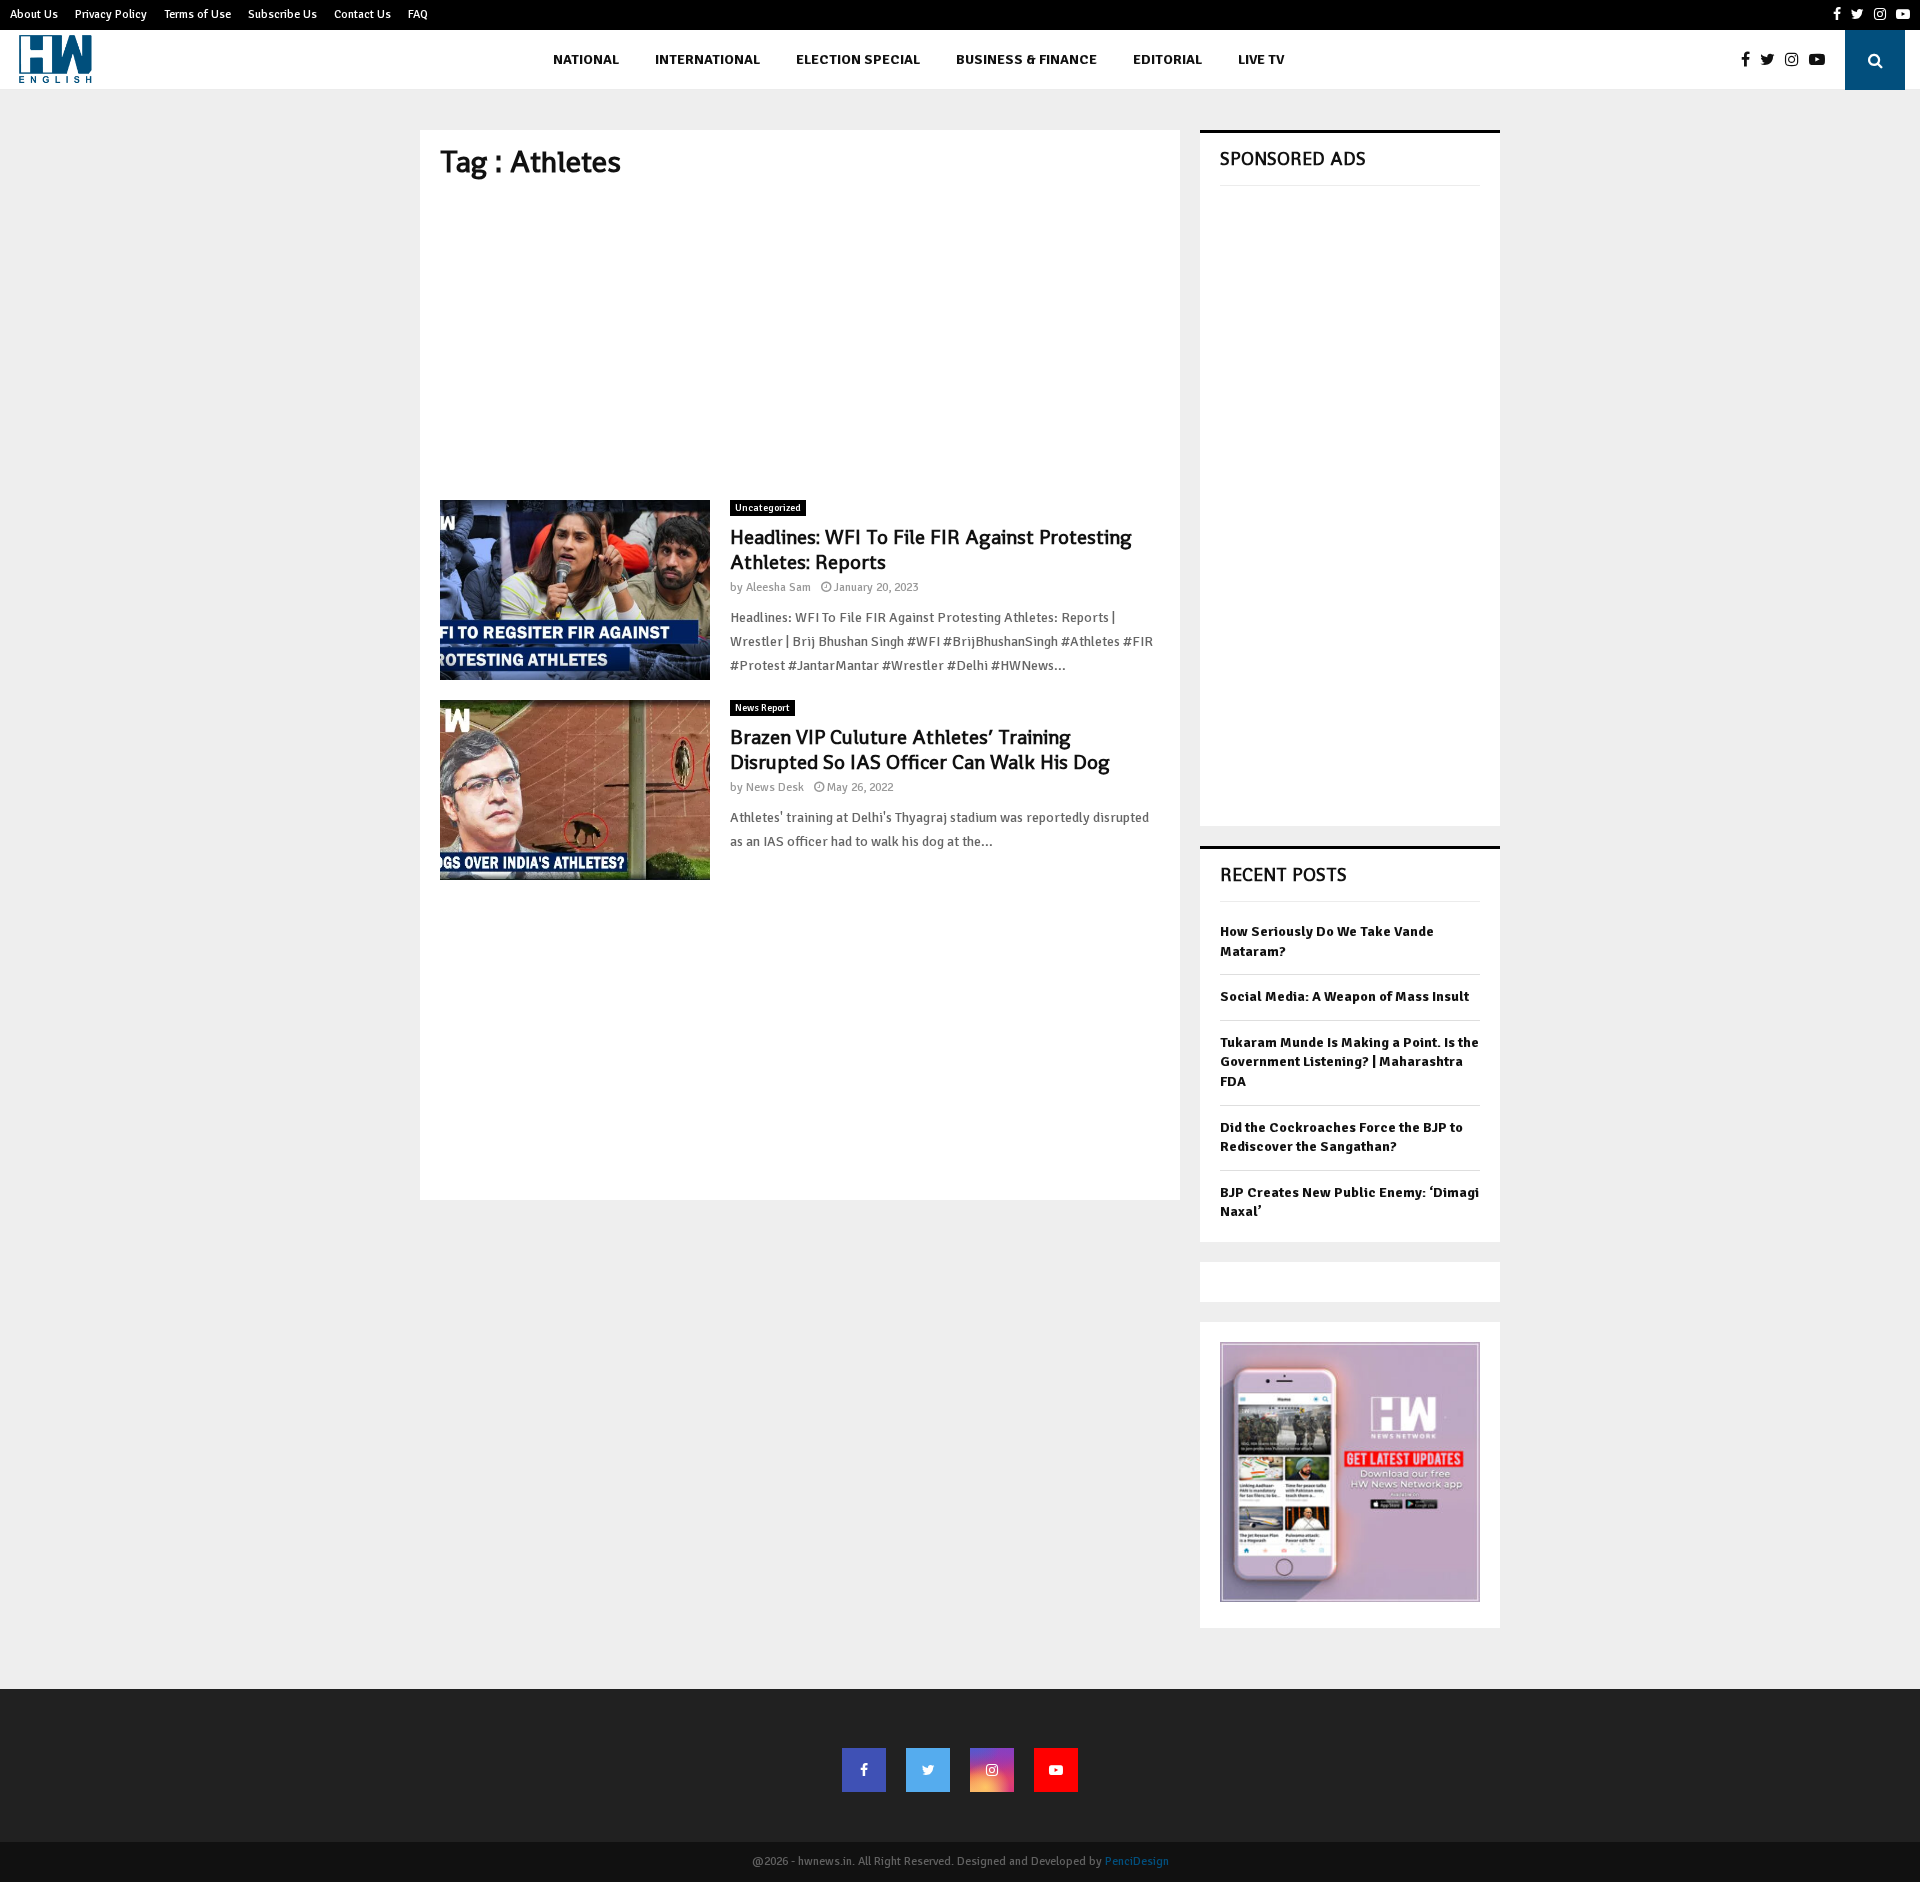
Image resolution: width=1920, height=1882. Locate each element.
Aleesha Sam (778, 587)
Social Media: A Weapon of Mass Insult (1344, 996)
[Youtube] (1822, 60)
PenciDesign (1137, 1861)
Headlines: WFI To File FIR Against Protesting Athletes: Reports (931, 549)
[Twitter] (1772, 60)
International (707, 59)
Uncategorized (768, 508)
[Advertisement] (800, 340)
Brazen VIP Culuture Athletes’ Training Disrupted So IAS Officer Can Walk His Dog (920, 749)
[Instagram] (1797, 60)
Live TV (1261, 59)
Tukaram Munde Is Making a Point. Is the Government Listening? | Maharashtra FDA (1349, 1062)
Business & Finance (1026, 59)
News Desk (775, 787)
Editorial (1167, 59)
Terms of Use (197, 14)
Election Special (858, 59)
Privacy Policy (111, 14)
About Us (34, 14)
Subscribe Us (282, 14)
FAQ (418, 14)
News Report (762, 708)
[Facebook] (1750, 60)
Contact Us (362, 14)
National (586, 59)
